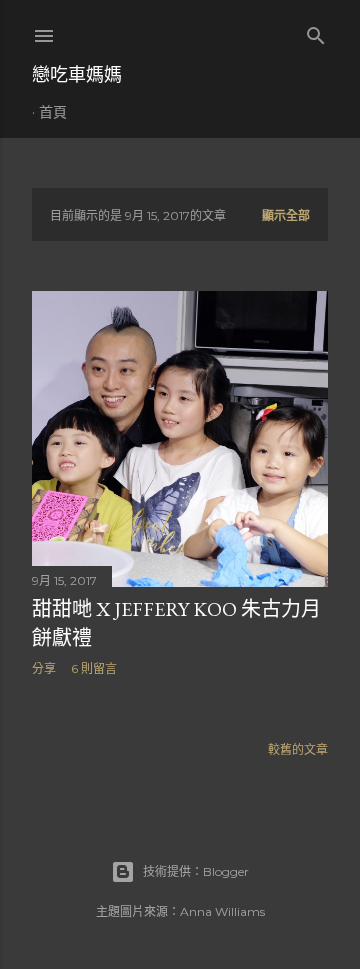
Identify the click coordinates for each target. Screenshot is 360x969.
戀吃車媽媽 (77, 74)
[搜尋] (316, 31)
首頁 (53, 112)
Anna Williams (222, 911)
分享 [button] (44, 668)
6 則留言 (94, 668)
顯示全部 (286, 215)
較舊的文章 (298, 749)
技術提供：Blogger (196, 871)
